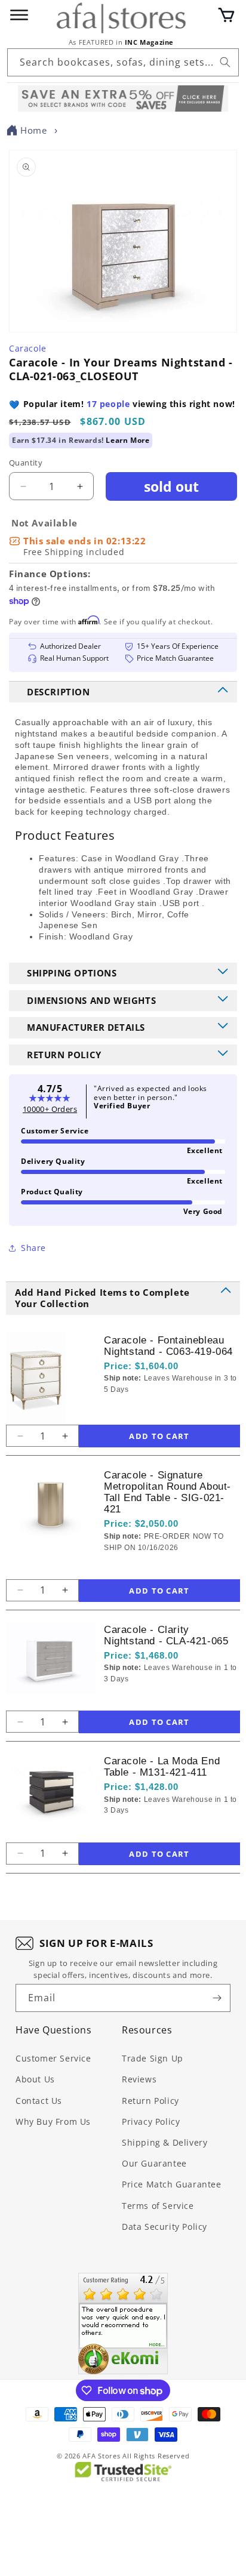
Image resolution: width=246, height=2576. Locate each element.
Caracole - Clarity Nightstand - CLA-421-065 (166, 1635)
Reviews (139, 2079)
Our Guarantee (154, 2163)
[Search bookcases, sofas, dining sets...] (225, 62)
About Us (35, 2079)
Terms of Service (158, 2206)
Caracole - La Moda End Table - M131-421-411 (162, 1767)
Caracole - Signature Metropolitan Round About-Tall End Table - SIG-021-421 (167, 1492)
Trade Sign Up (153, 2058)
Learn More (127, 440)
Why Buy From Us (53, 2121)
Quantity (26, 463)
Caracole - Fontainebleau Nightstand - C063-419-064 (168, 1346)
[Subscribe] (217, 1998)
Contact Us (39, 2101)
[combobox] (123, 62)
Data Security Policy (164, 2227)
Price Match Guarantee (172, 2184)
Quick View (167, 1409)
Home (33, 130)
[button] (226, 15)
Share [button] (33, 1248)
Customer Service (53, 2058)
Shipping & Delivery (164, 2142)
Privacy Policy (151, 2121)
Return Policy (150, 2101)
